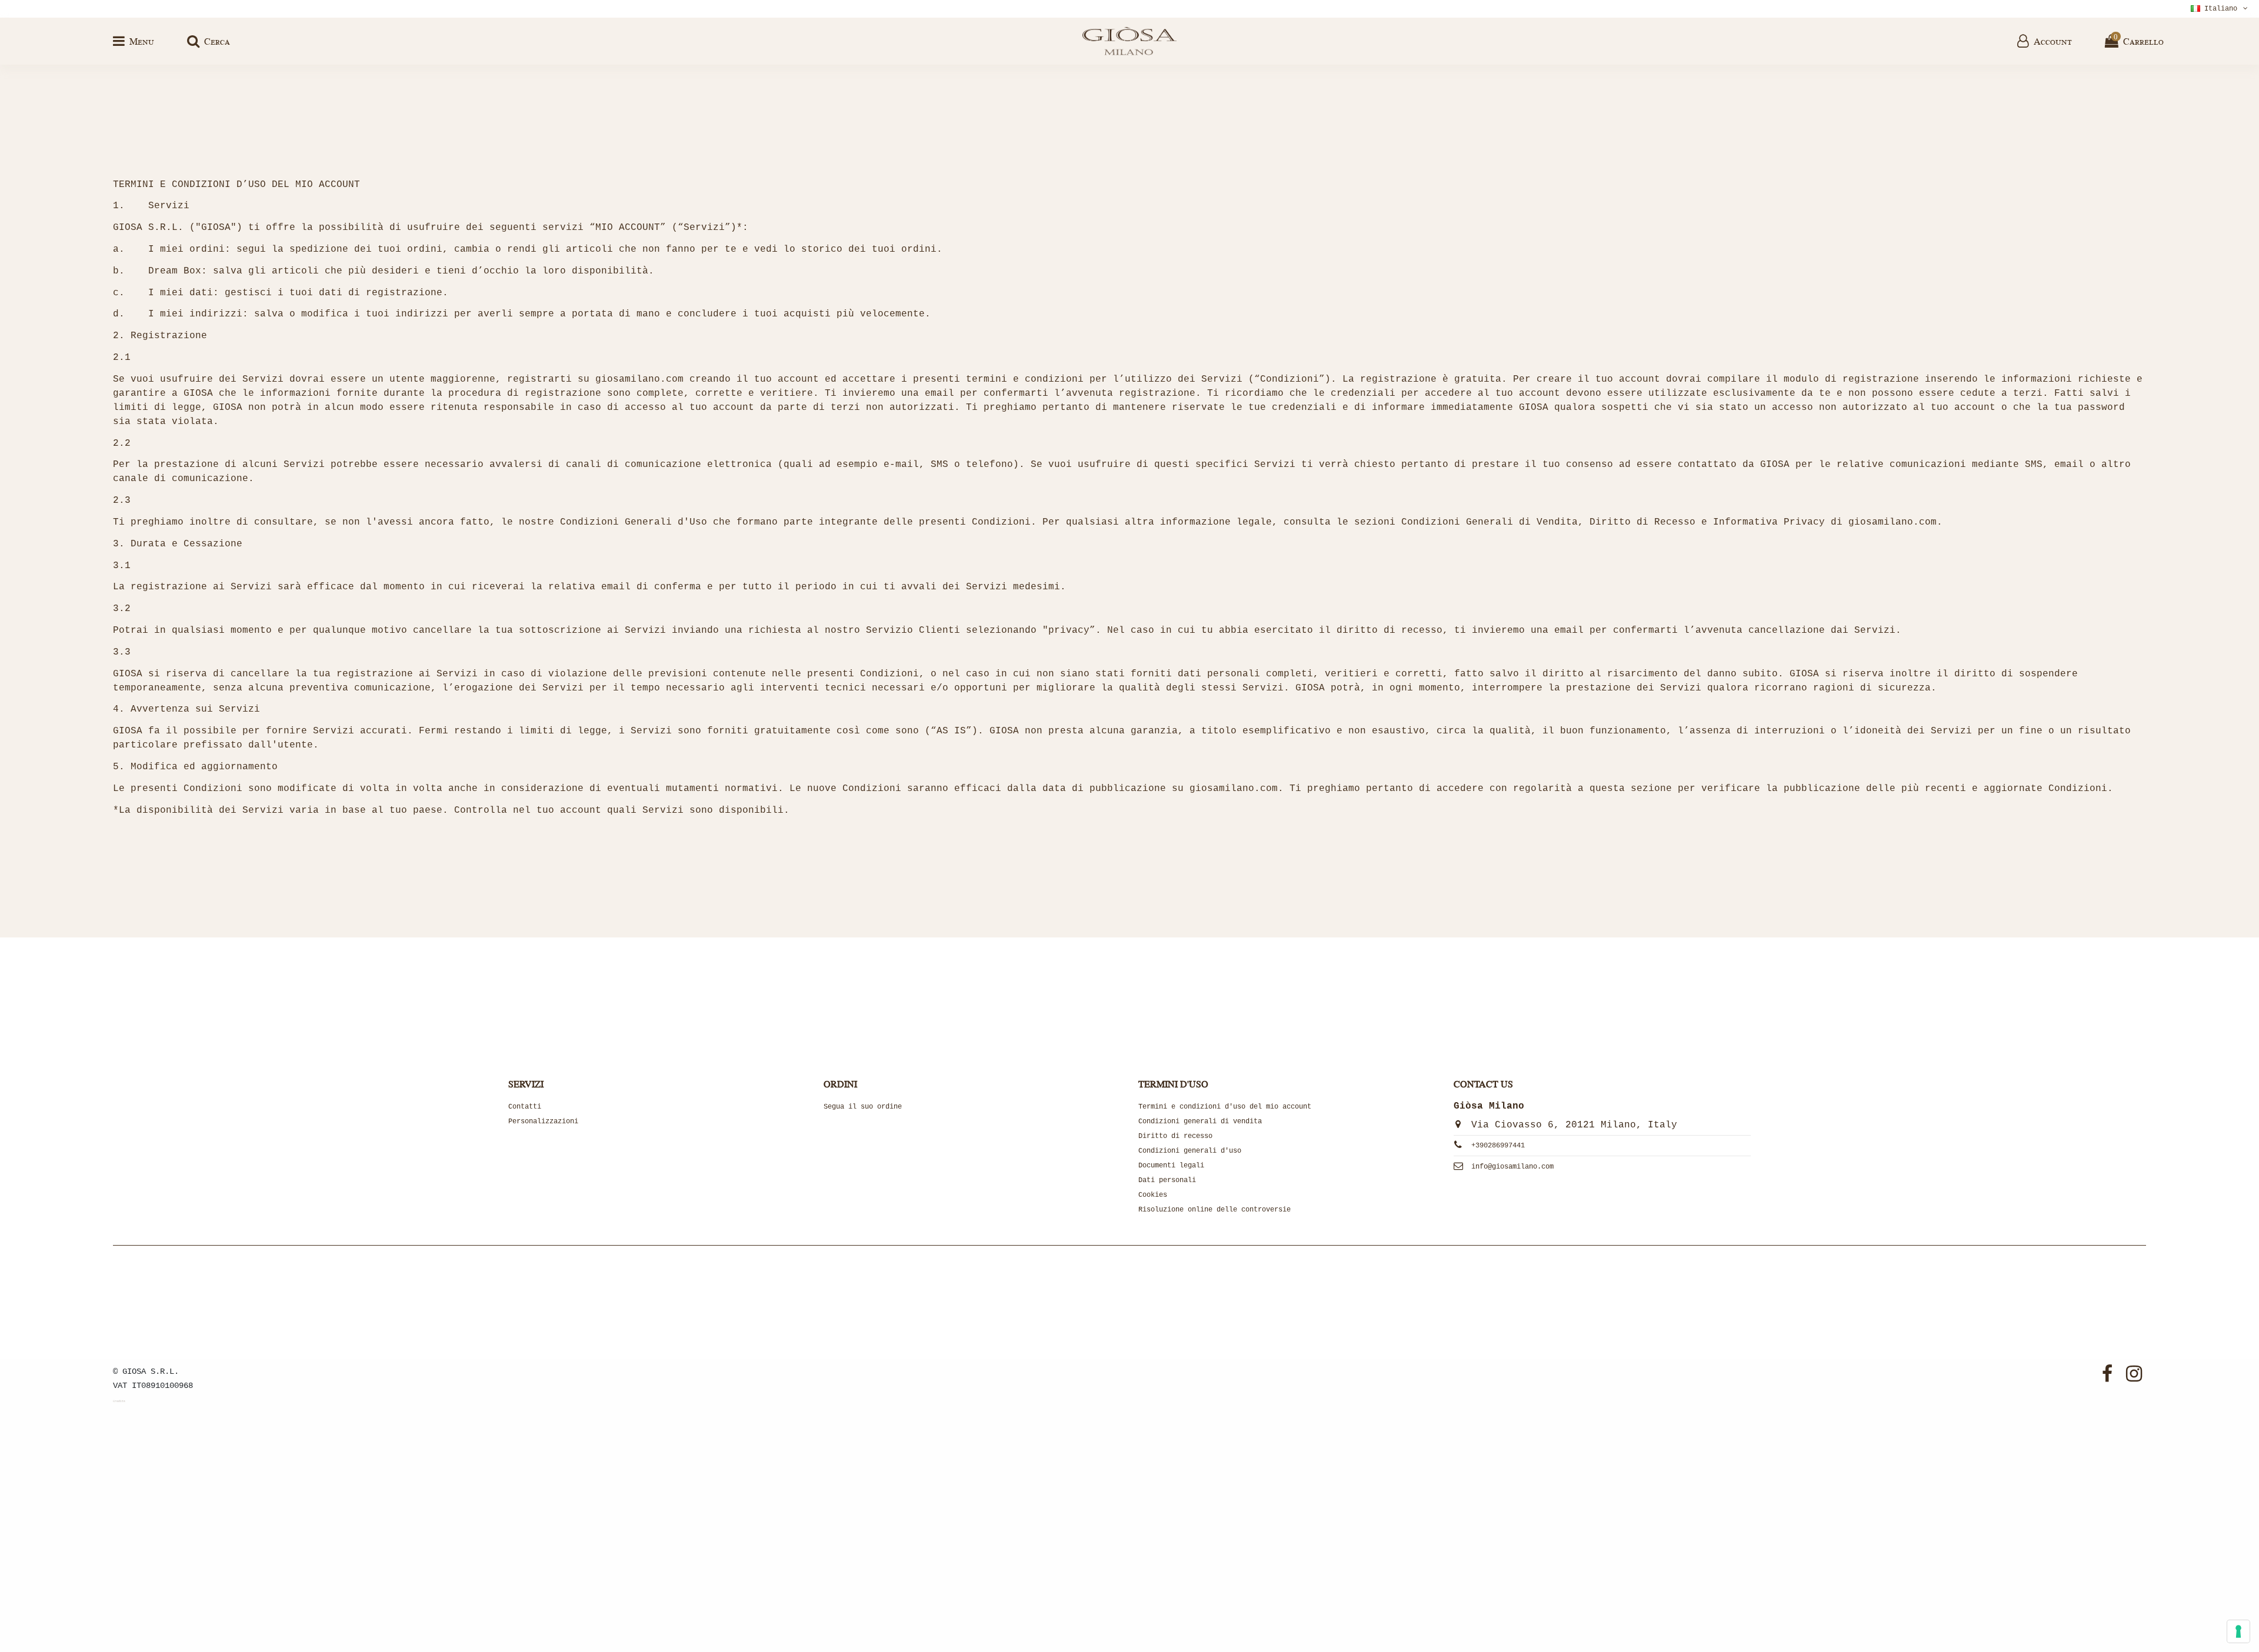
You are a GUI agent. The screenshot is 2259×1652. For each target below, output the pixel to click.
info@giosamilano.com (1512, 1167)
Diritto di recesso (1175, 1136)
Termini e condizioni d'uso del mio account (1225, 1107)
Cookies (1153, 1195)
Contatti (525, 1107)
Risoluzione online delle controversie (1215, 1210)
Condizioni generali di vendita (1200, 1122)
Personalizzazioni (543, 1122)
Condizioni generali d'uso (1190, 1151)
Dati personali (1167, 1180)
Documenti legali (1171, 1166)
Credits (119, 1401)
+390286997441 (1498, 1146)
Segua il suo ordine (863, 1107)
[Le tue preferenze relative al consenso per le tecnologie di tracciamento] (2238, 1631)
